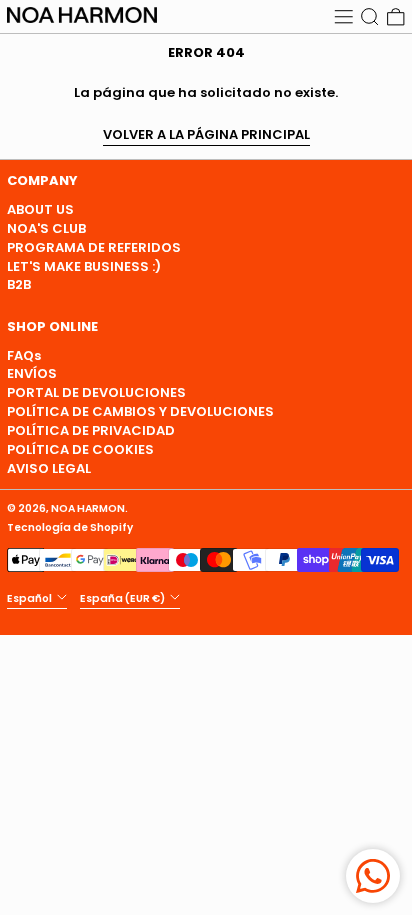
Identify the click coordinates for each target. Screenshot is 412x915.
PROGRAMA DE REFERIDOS (94, 247)
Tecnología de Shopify (70, 527)
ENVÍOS (32, 373)
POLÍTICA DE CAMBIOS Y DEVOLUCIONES (140, 411)
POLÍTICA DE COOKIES (80, 449)
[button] (370, 16)
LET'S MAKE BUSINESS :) (84, 266)
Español (30, 597)
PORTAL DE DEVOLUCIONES (96, 392)
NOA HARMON (88, 508)
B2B (19, 284)
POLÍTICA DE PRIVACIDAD (91, 430)
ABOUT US (40, 209)
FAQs (24, 355)
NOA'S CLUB (46, 228)
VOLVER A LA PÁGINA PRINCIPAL (206, 135)
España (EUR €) (123, 597)
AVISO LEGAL (49, 468)
